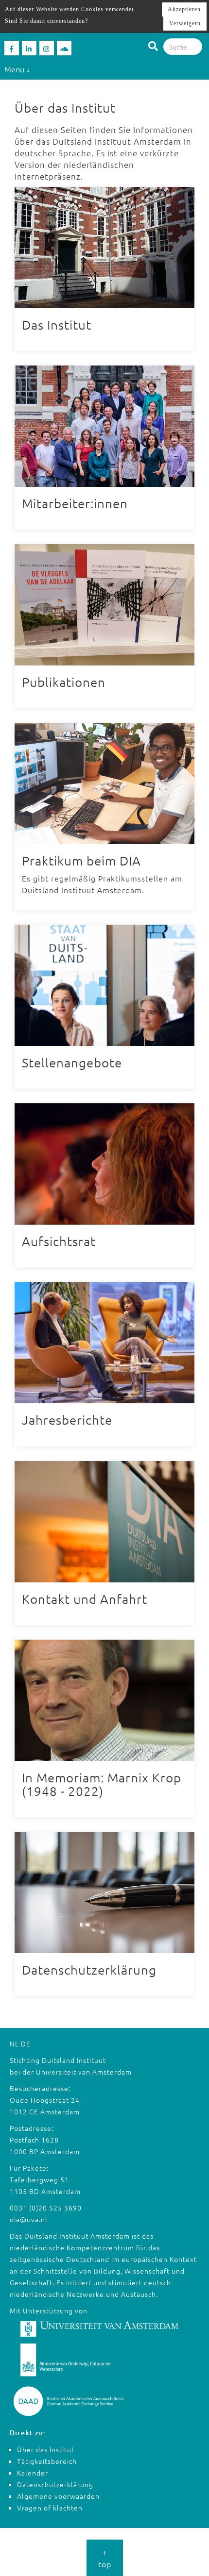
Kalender (33, 2473)
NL (14, 2044)
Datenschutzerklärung (55, 2484)
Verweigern (185, 23)
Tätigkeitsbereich (47, 2461)
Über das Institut (46, 2449)
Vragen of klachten (50, 2508)
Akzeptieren (184, 9)
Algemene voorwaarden (58, 2496)
